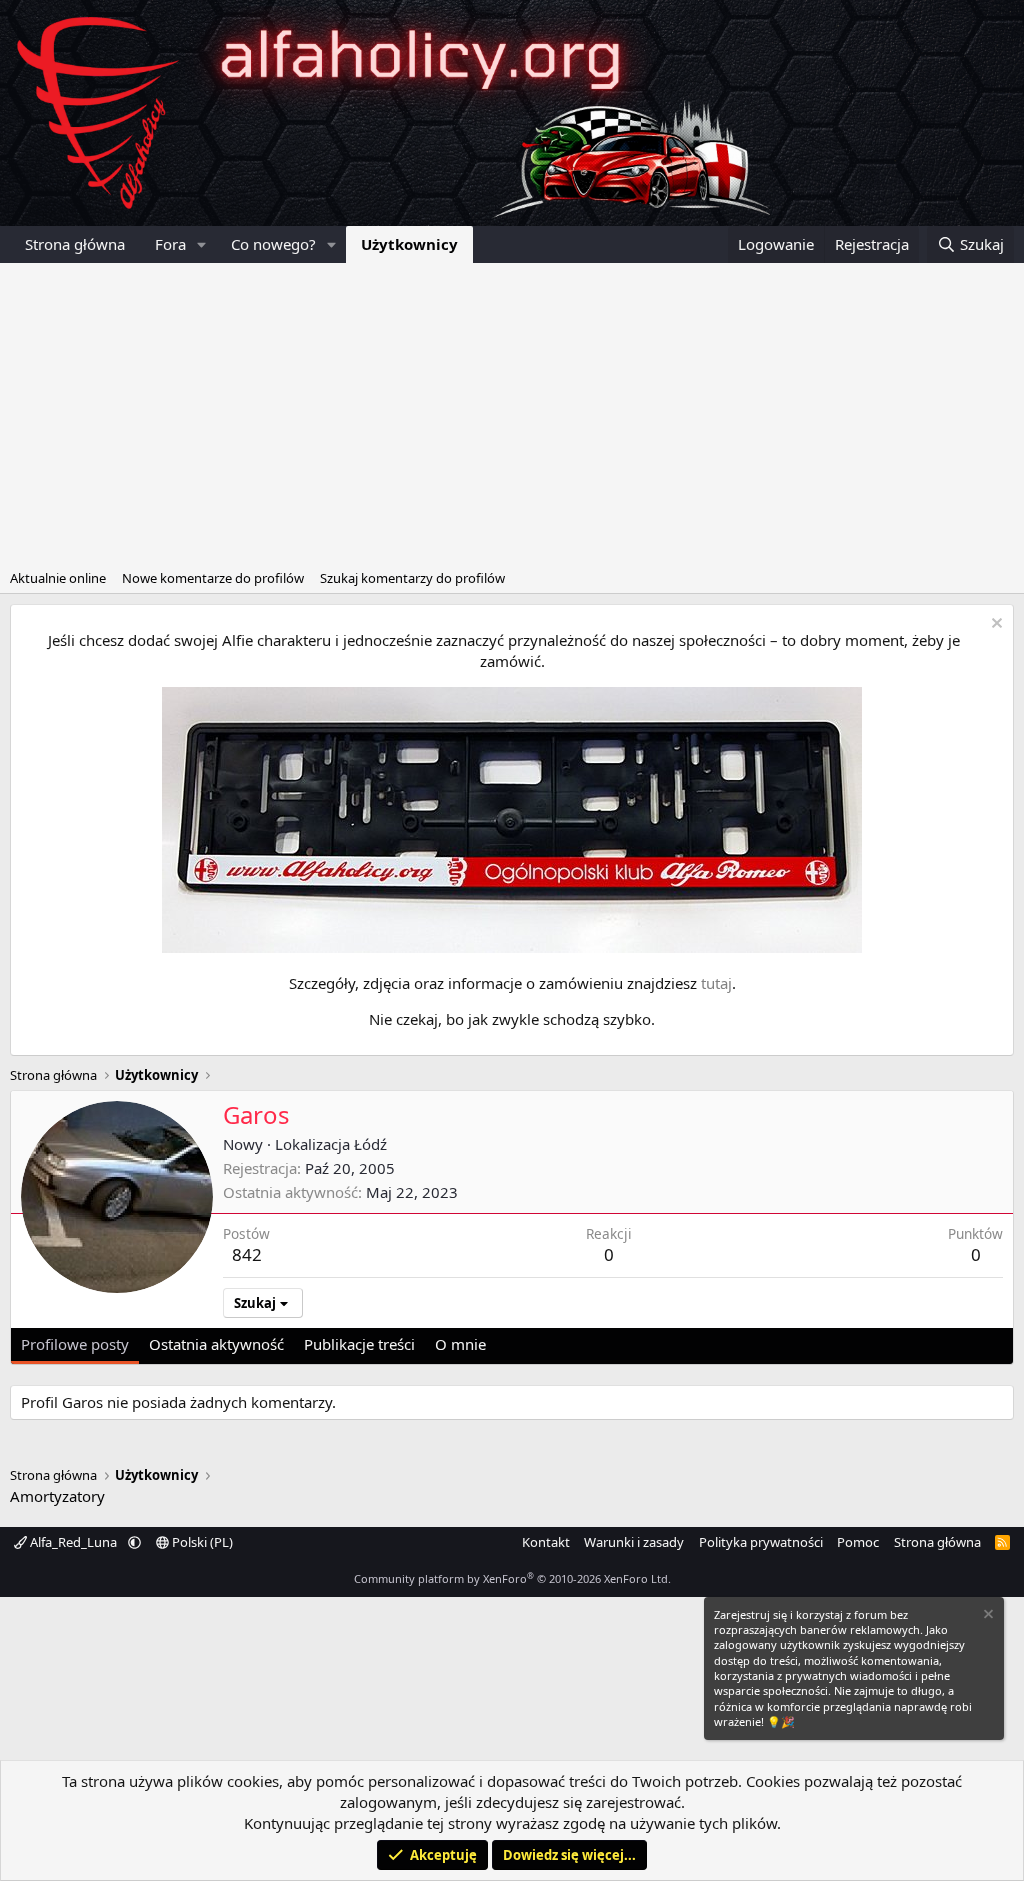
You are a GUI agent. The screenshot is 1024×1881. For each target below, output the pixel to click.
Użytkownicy (409, 244)
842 (247, 1254)
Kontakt (546, 1542)
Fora (170, 244)
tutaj (716, 983)
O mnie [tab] (460, 1344)
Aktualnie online (58, 578)
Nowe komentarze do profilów (213, 578)
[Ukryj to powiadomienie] (994, 625)
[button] (202, 244)
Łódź (370, 1144)
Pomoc (858, 1542)
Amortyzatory (57, 1496)
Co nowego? (273, 244)
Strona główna (75, 244)
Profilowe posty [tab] (75, 1344)
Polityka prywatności (761, 1542)
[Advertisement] (512, 413)
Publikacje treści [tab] (359, 1344)
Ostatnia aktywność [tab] (216, 1344)
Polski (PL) (201, 1542)
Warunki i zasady (634, 1542)
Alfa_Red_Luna (73, 1542)
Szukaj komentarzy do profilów (412, 578)
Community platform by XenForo (512, 1578)
